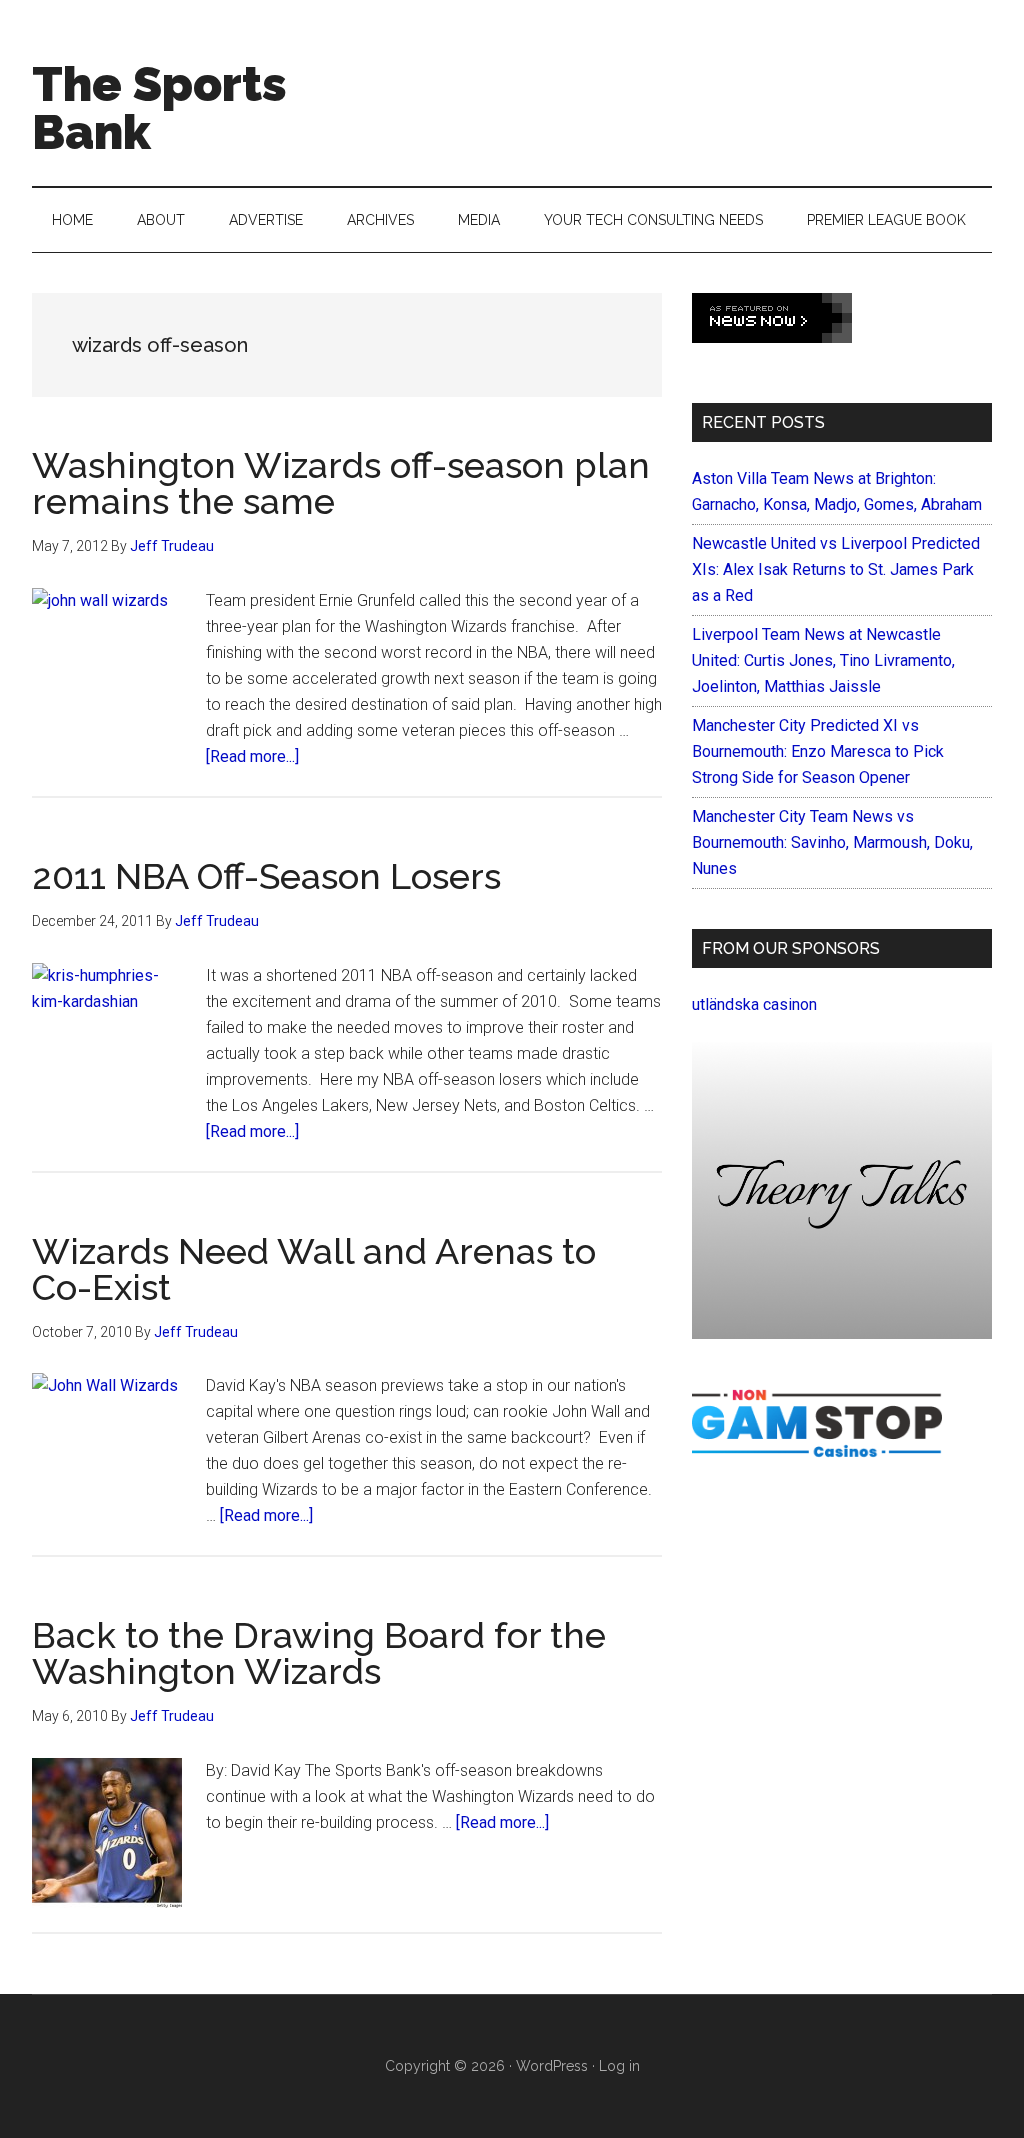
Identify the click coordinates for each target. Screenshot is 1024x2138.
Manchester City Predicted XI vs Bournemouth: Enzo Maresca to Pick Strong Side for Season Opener (818, 751)
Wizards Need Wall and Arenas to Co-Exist (314, 1269)
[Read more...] (252, 756)
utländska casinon (754, 1004)
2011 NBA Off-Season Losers (266, 876)
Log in (619, 2066)
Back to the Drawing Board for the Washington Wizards (319, 1653)
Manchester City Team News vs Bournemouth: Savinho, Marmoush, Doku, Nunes (832, 842)
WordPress (552, 2066)
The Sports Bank (159, 108)
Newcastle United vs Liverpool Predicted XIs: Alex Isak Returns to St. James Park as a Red (836, 569)
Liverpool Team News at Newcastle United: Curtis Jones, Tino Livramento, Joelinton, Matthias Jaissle (823, 660)
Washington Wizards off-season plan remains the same (341, 483)
